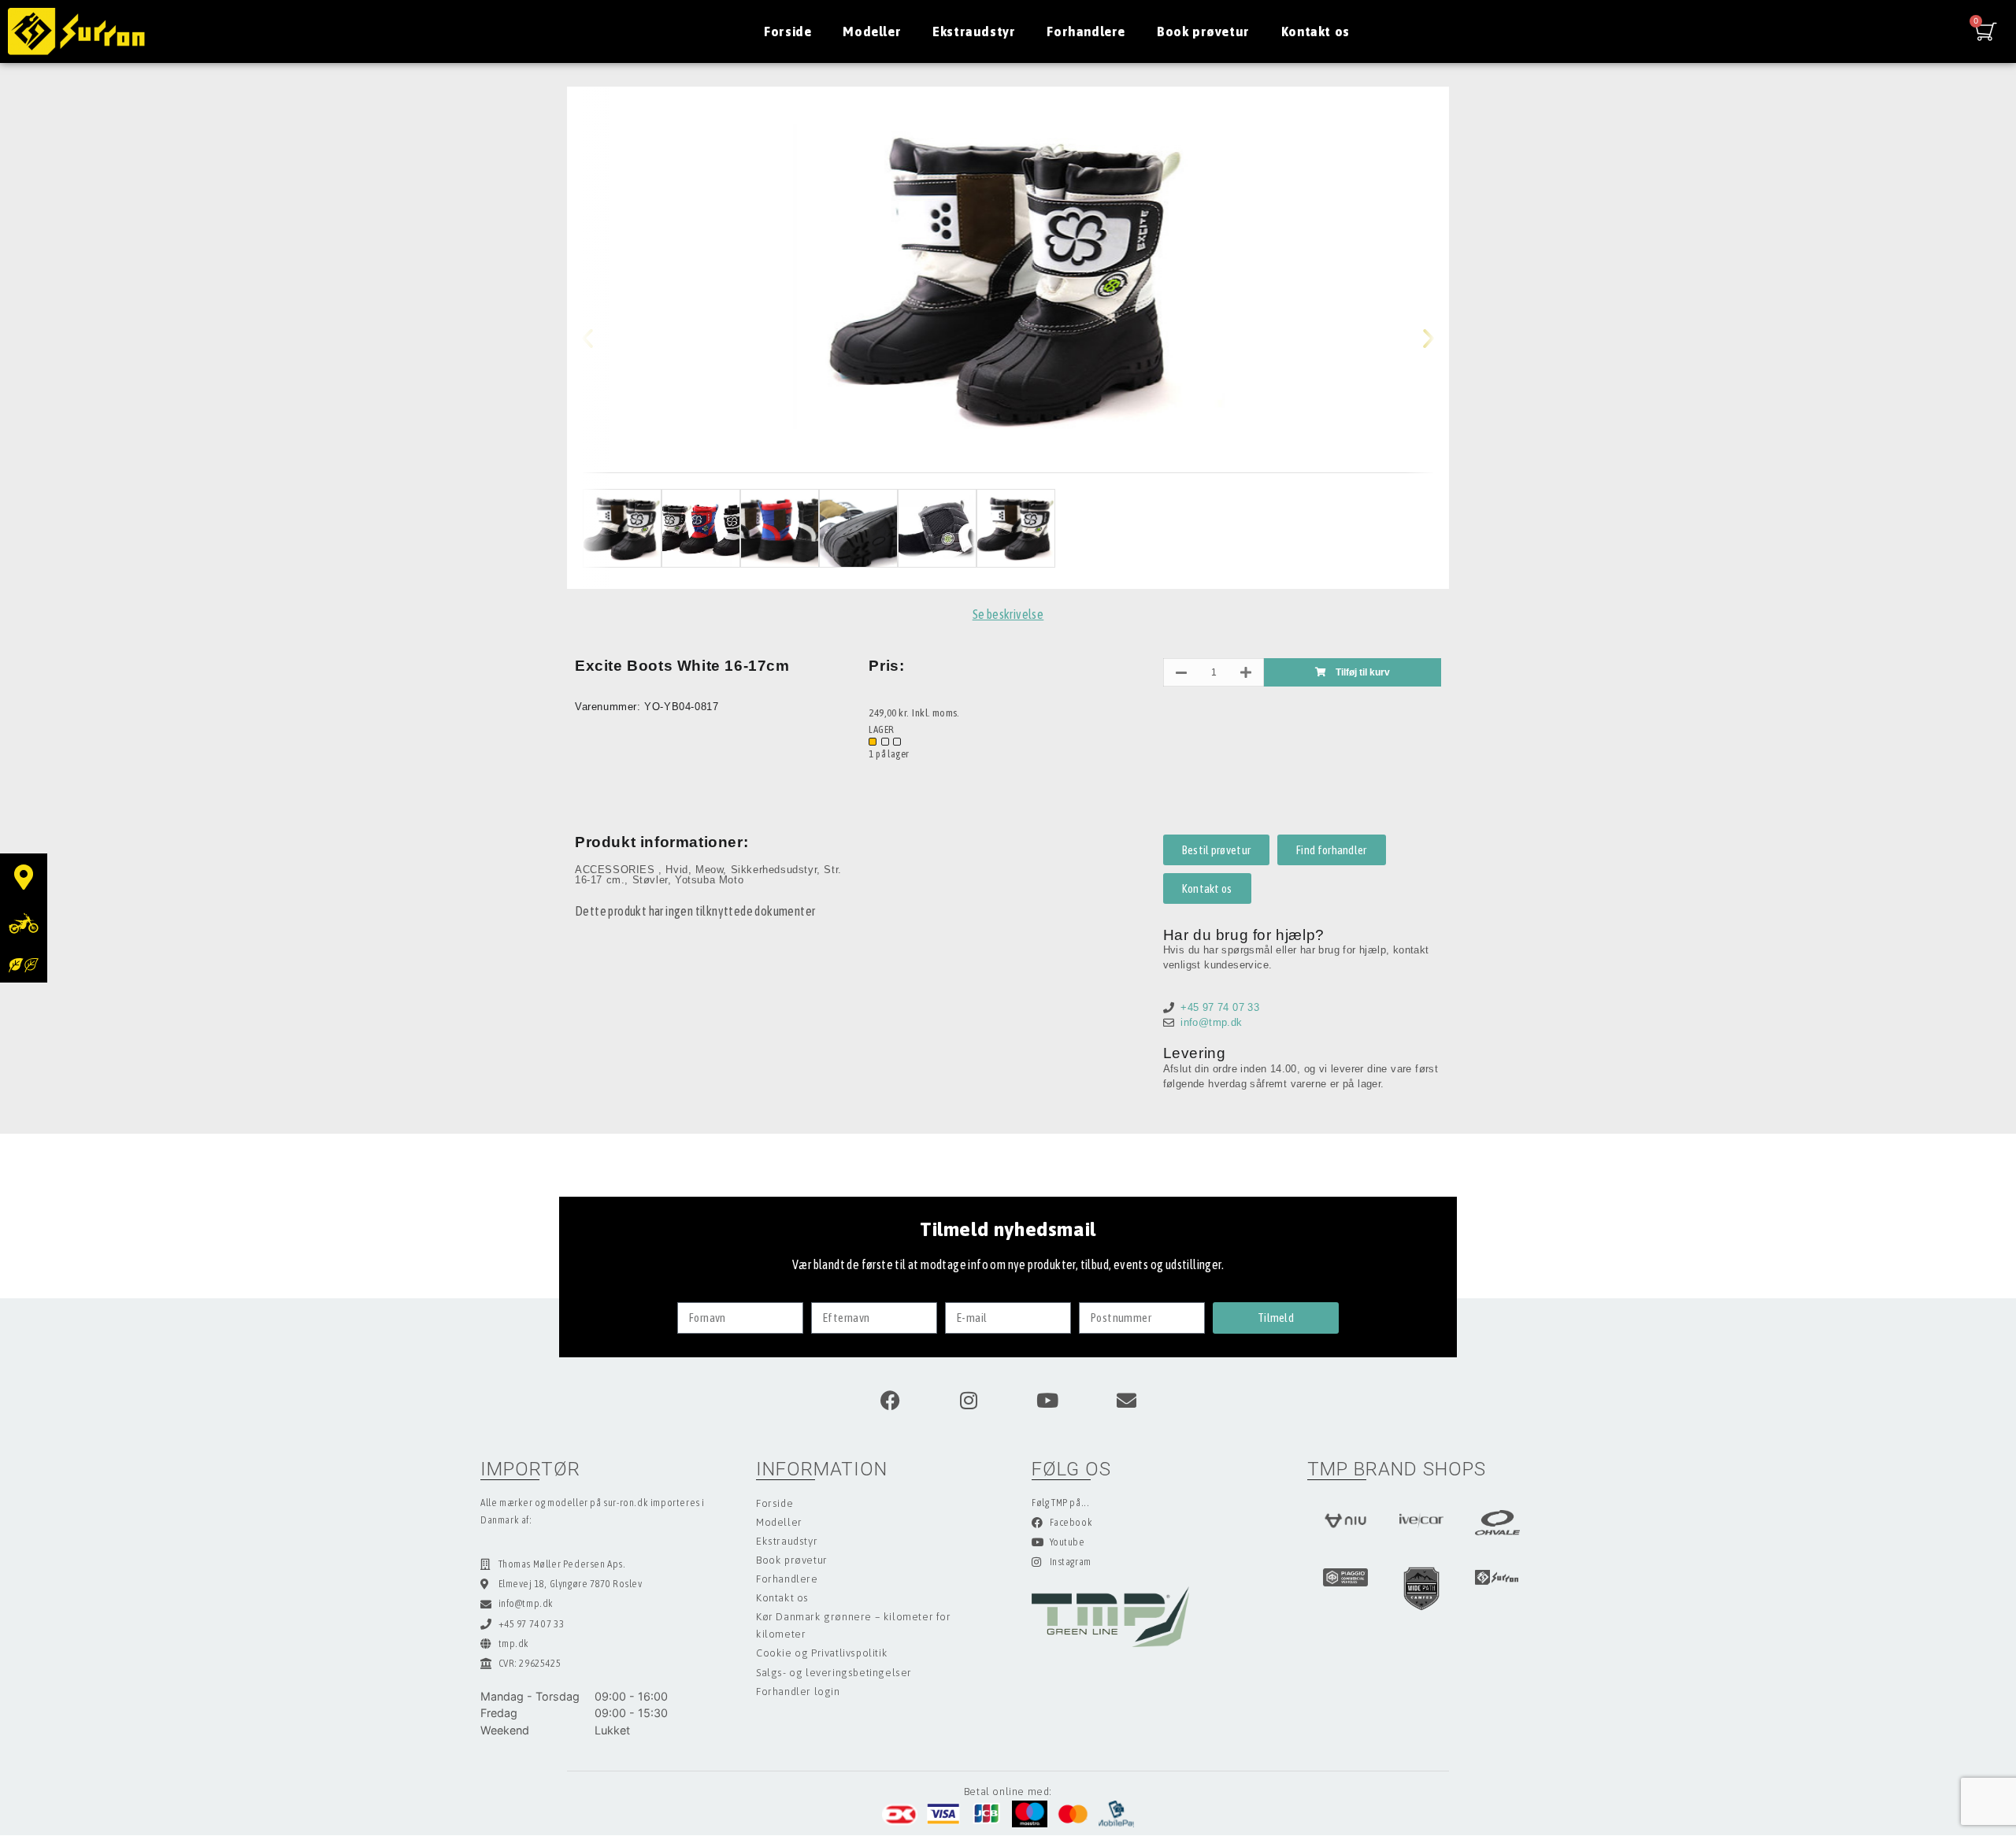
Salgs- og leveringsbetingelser (834, 1673)
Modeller (872, 31)
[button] (600, 338)
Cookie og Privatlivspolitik (822, 1653)
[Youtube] (1047, 1401)
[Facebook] (890, 1401)
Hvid (676, 870)
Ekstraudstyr (974, 31)
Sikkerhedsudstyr (774, 870)
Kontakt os (1316, 31)
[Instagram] (969, 1401)
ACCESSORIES (617, 870)
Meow (709, 870)
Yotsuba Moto (709, 880)
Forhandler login (798, 1692)
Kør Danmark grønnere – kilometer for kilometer (854, 1625)
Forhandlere (1086, 31)
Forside (787, 31)
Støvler (650, 880)
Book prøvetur (1203, 31)
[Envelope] (1126, 1401)
